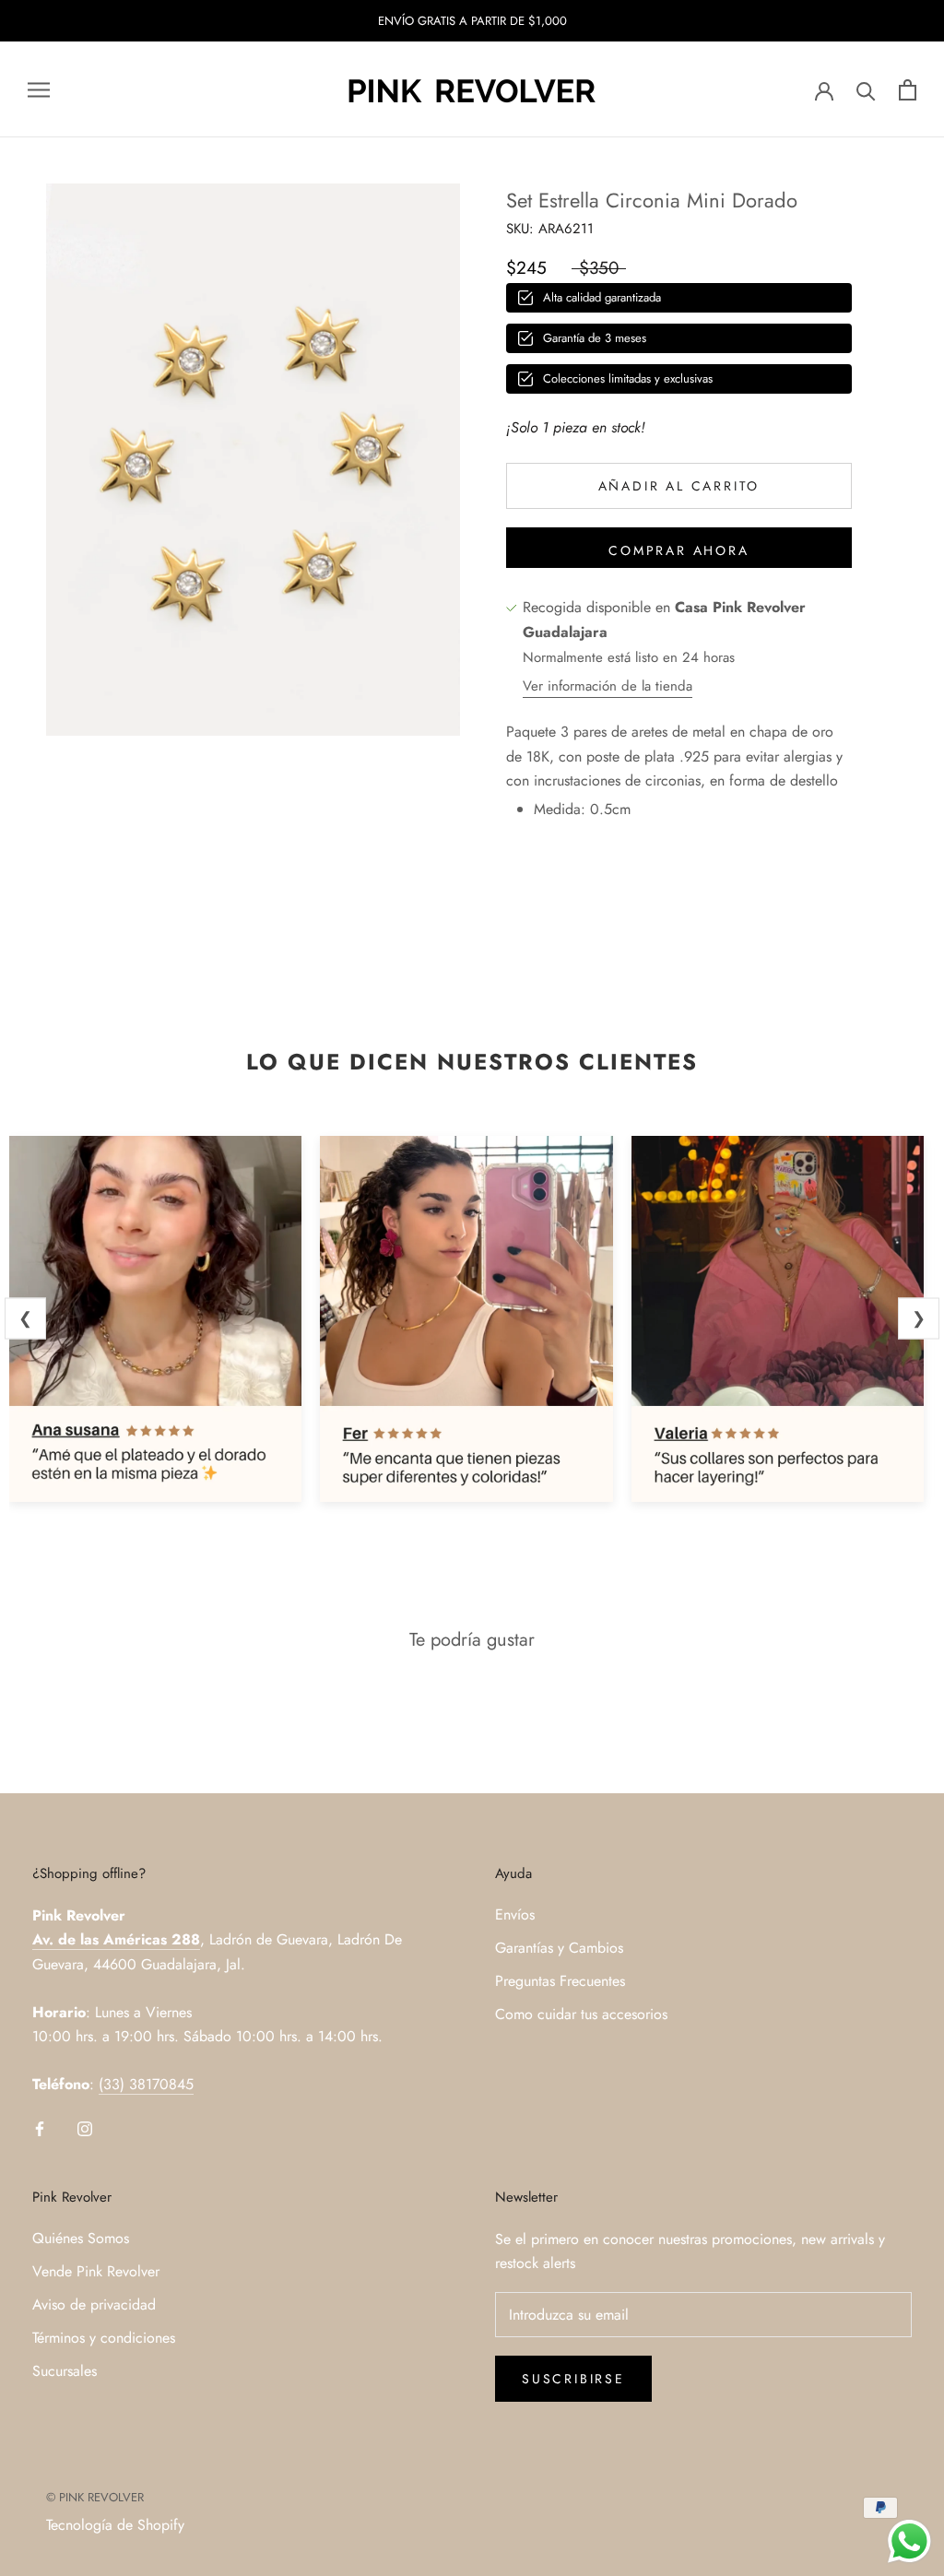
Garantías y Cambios (559, 1948)
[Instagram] (85, 2127)
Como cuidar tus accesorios (581, 2014)
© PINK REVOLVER (95, 2497)
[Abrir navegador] (39, 90)
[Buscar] (866, 90)
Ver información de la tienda (608, 686)
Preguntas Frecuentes (560, 1981)
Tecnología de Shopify (115, 2525)
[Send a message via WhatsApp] (909, 2541)
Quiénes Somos (81, 2238)
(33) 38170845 (146, 2084)
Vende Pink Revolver (96, 2271)
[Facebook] (40, 2127)
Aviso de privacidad (94, 2304)
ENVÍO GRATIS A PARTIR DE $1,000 (472, 21)
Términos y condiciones (104, 2338)
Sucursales (65, 2371)
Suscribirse (573, 2379)
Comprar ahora (678, 550)
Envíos (515, 1914)
